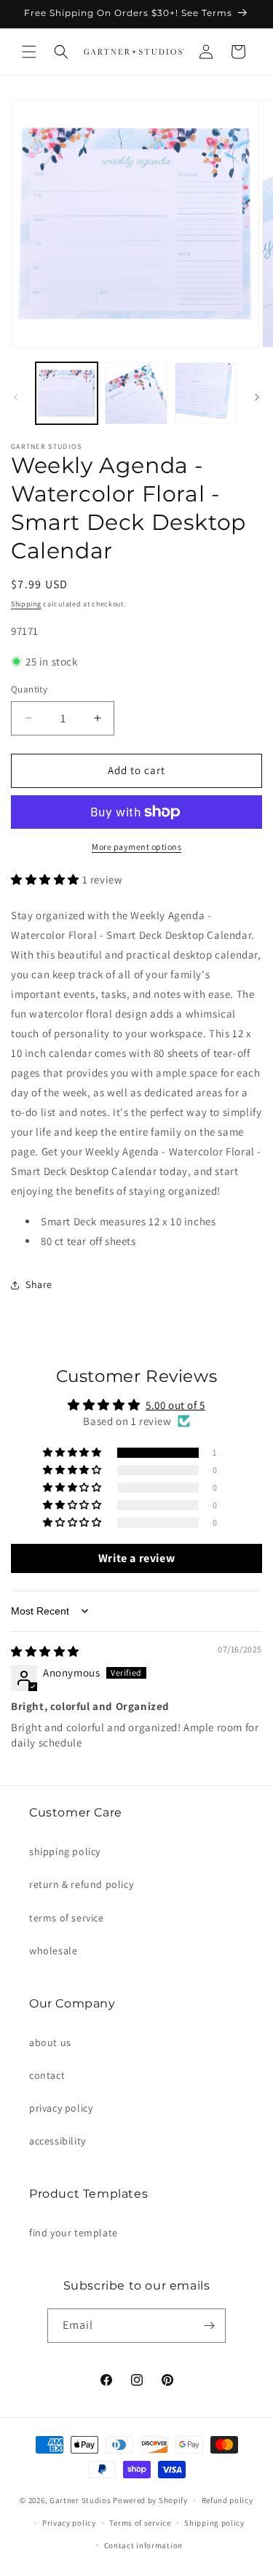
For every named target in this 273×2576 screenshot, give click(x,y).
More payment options (136, 847)
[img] (45, 1651)
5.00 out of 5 (175, 1405)
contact (47, 2075)
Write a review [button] (136, 1558)
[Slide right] (257, 397)
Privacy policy (69, 2523)
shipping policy (65, 1851)
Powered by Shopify (150, 2500)
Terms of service (140, 2523)
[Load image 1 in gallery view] (67, 393)
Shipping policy (214, 2523)
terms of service (67, 1918)
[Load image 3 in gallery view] (206, 393)
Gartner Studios (80, 2500)
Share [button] (39, 1284)
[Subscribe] (209, 2326)
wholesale (53, 1951)
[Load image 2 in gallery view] (136, 393)
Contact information (143, 2545)
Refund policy (227, 2500)
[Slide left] (16, 397)
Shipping (26, 604)
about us (50, 2042)
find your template (74, 2233)
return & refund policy (81, 1884)
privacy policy (61, 2108)
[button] (29, 52)
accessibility (58, 2141)
